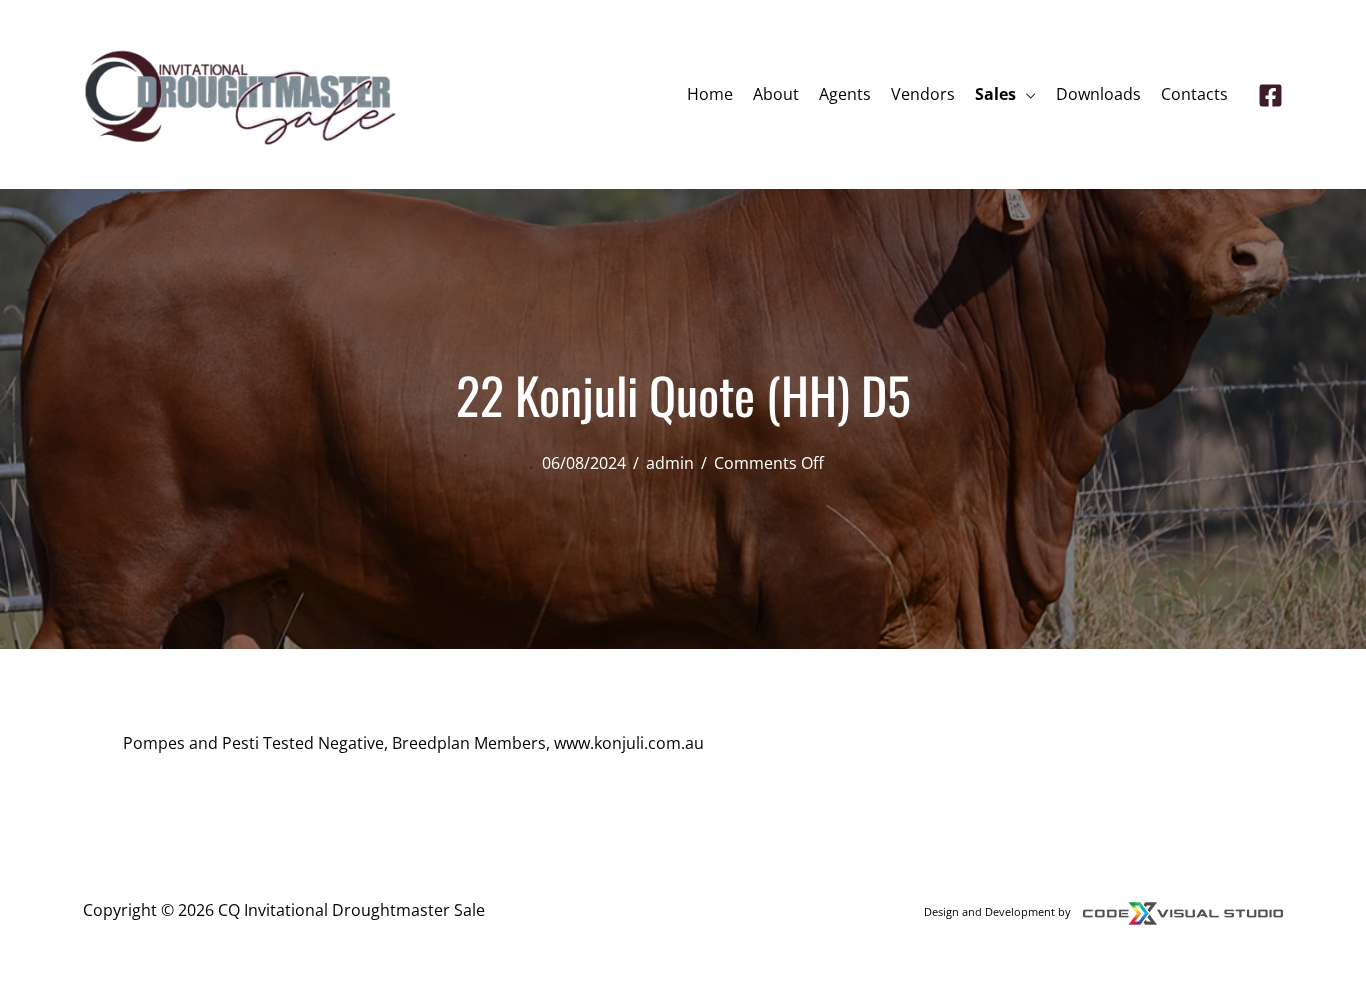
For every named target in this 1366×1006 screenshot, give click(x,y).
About (776, 94)
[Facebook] (1270, 95)
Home (710, 94)
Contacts (1194, 94)
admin (670, 463)
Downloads (1098, 94)
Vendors (923, 94)
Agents (845, 94)
